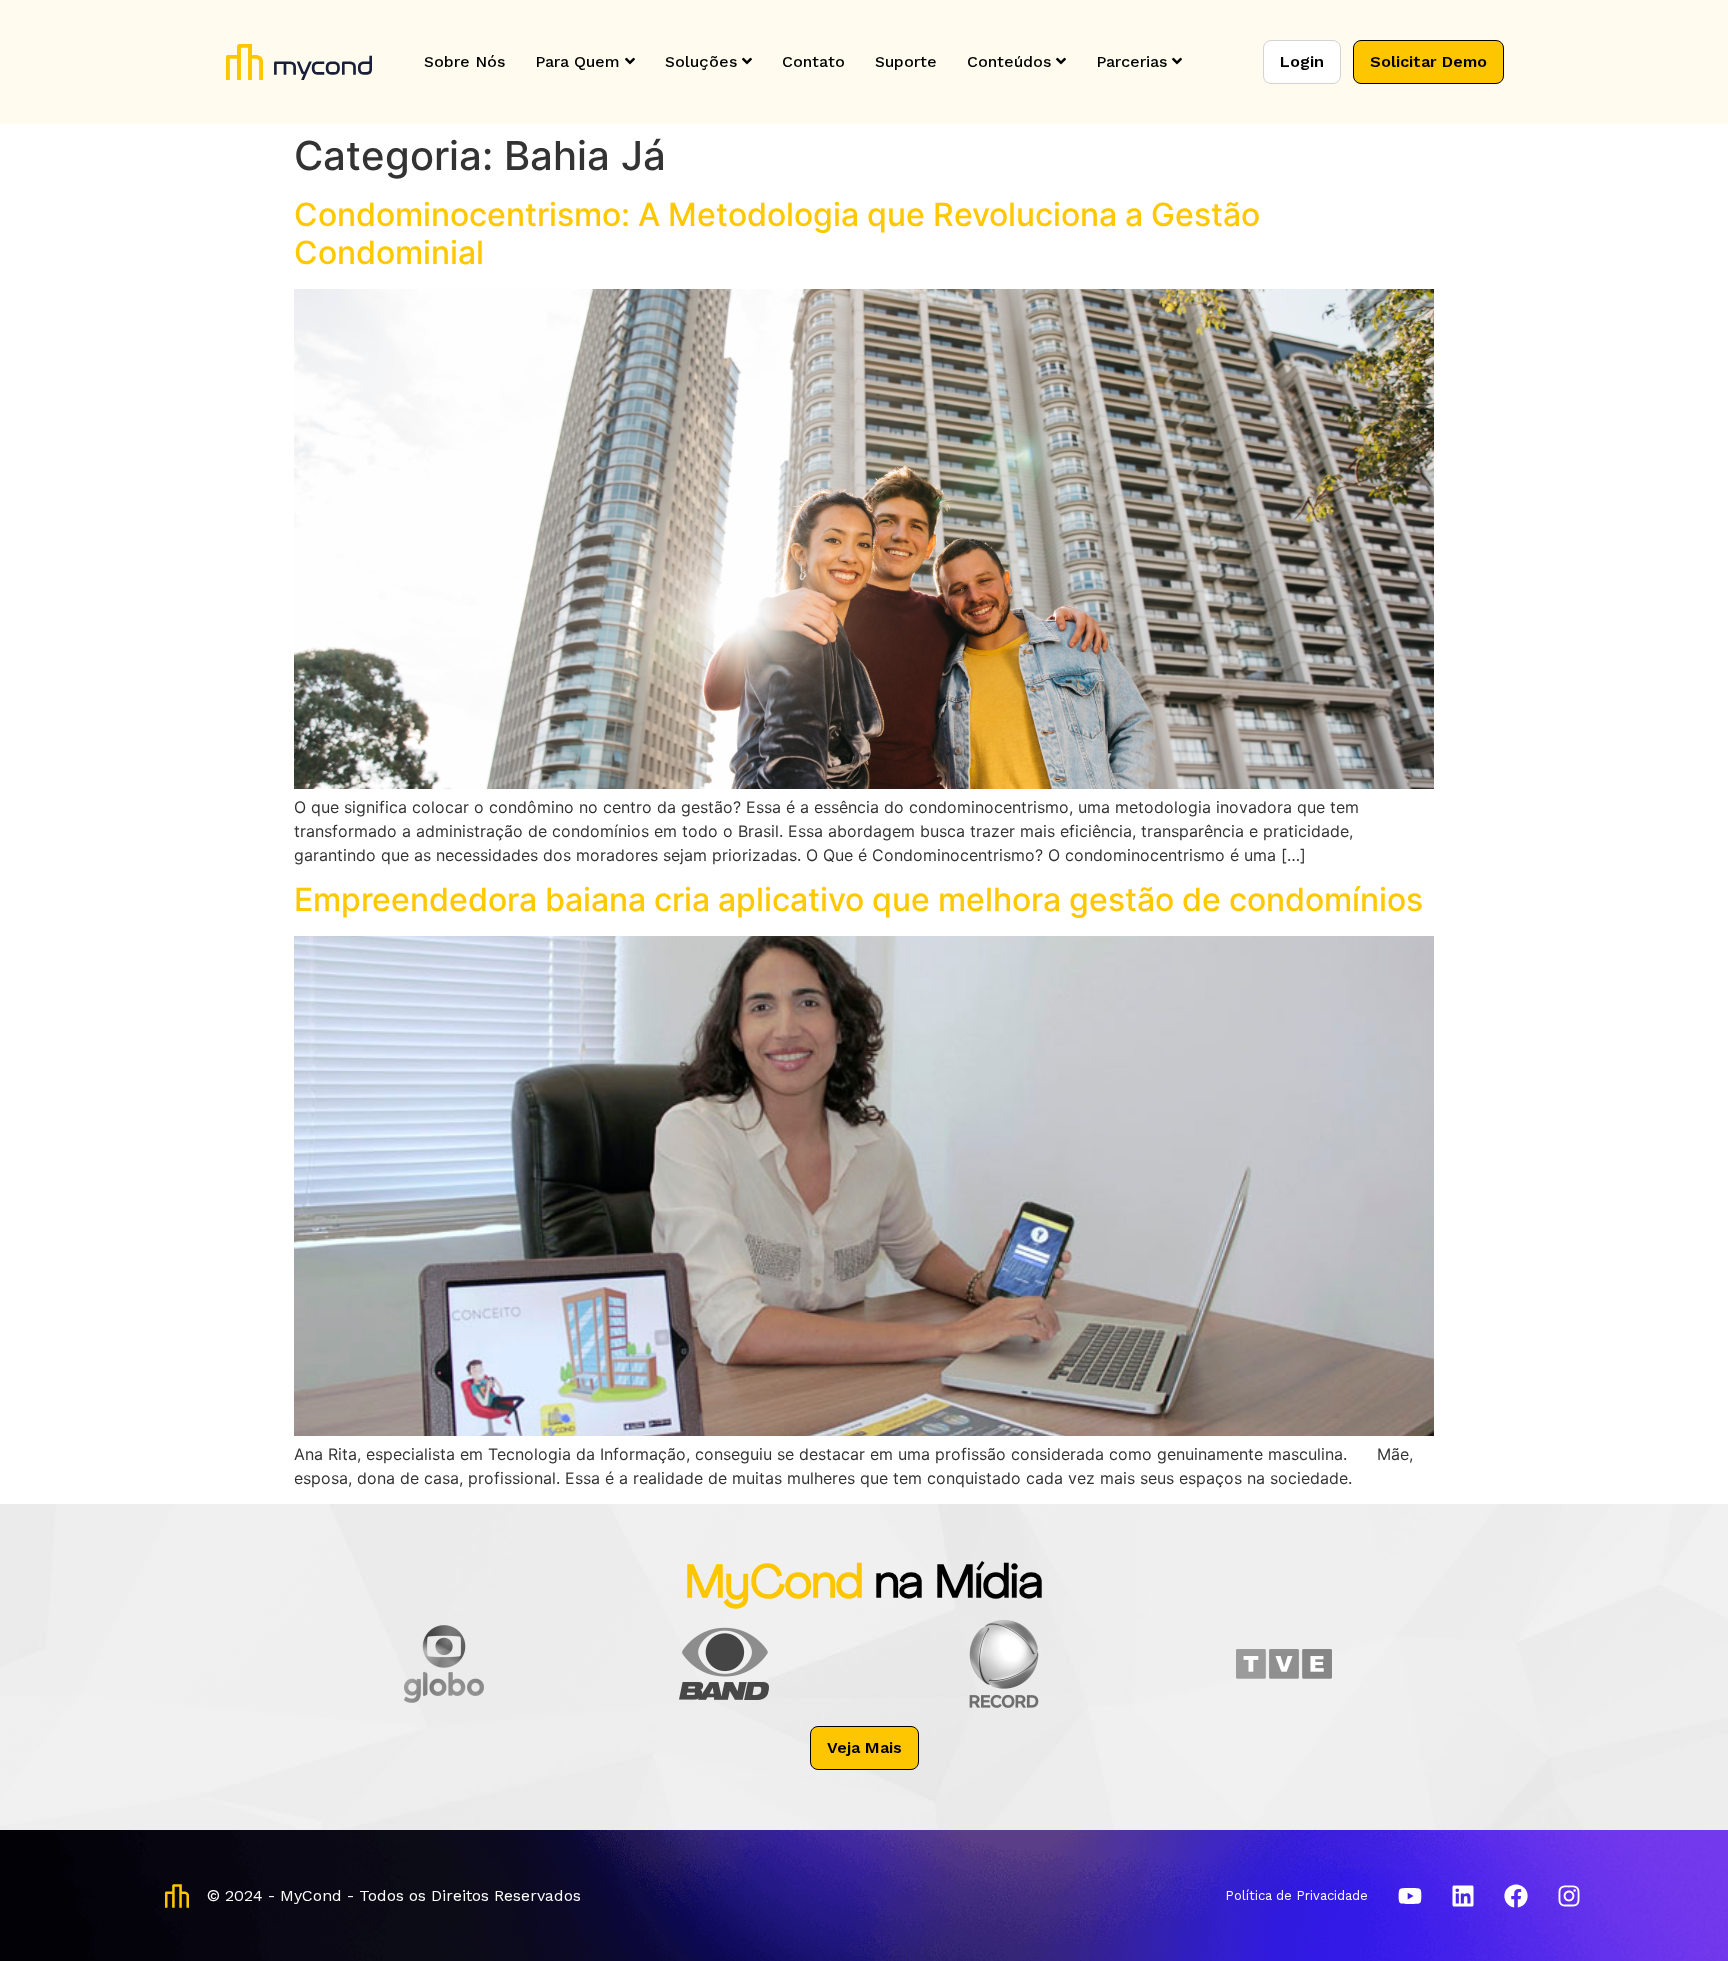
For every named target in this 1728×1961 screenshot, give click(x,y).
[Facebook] (1516, 1896)
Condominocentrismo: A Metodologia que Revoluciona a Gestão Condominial (777, 233)
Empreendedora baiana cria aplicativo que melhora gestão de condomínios (858, 899)
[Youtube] (1410, 1896)
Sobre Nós (464, 61)
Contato (813, 61)
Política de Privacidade (1296, 1895)
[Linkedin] (1463, 1896)
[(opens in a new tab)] (864, 1430)
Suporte (906, 61)
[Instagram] (1569, 1896)
